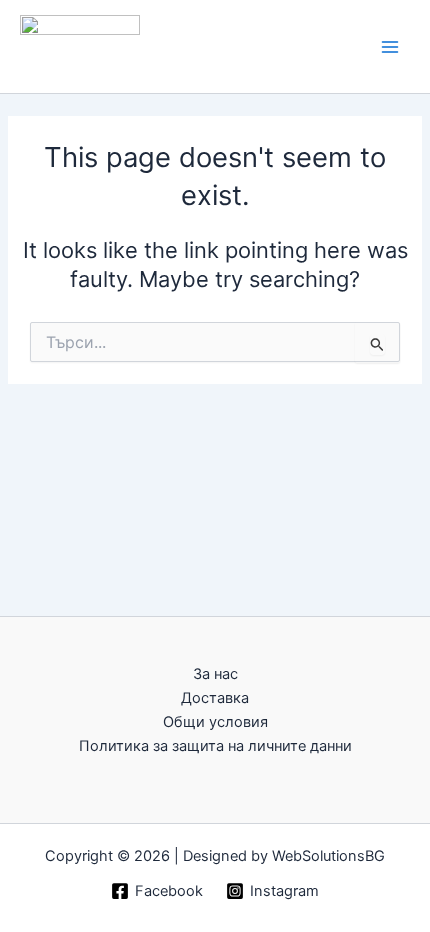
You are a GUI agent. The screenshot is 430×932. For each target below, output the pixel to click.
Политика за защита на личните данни (215, 746)
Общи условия (215, 722)
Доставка (215, 698)
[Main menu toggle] (390, 46)
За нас (215, 674)
